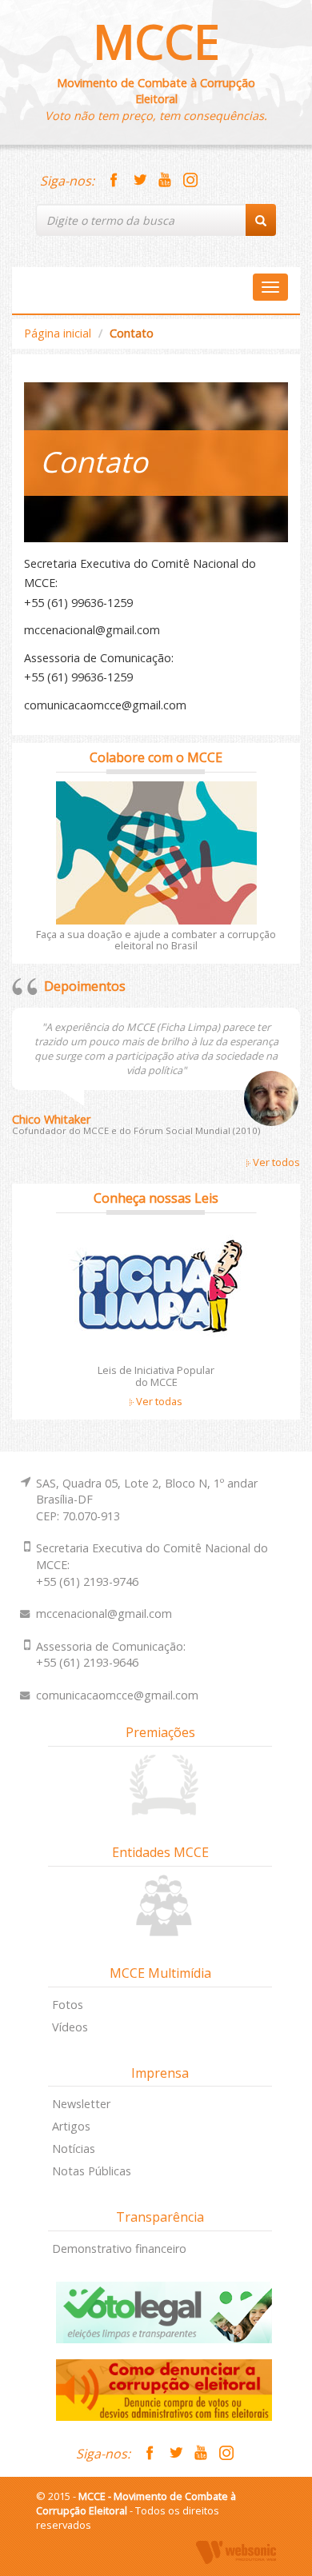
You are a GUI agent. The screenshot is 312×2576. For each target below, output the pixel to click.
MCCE (156, 41)
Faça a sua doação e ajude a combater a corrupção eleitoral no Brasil (156, 940)
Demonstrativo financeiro (119, 2249)
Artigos (71, 2126)
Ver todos (275, 1162)
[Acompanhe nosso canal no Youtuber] (165, 181)
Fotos (68, 2005)
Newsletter (81, 2104)
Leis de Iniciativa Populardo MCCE (156, 1376)
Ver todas (158, 1401)
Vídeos (70, 2027)
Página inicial (58, 333)
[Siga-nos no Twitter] (139, 181)
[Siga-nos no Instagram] (190, 181)
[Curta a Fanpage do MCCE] (114, 181)
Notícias (74, 2149)
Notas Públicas (92, 2171)
